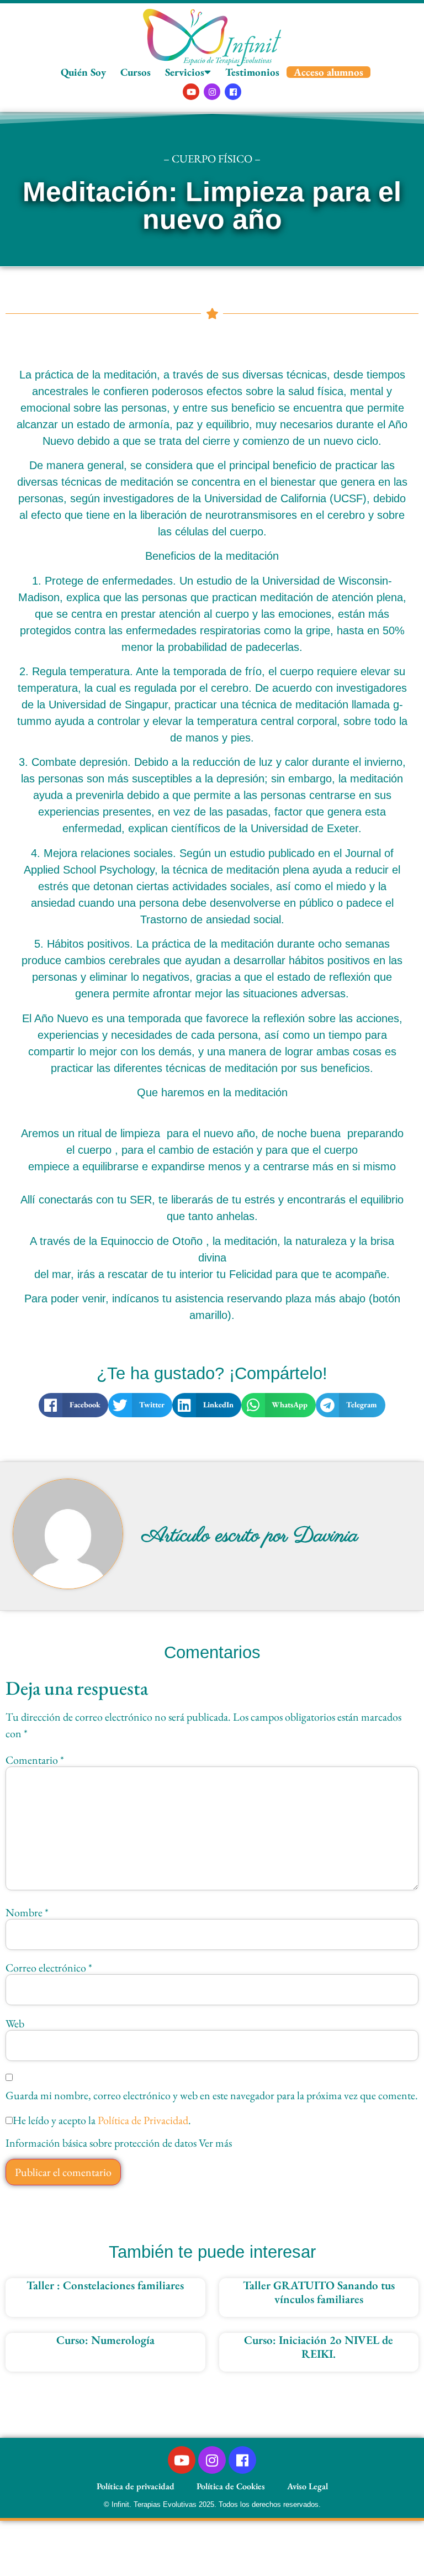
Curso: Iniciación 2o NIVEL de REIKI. (319, 2347)
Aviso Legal (308, 2486)
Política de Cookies (231, 2486)
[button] (73, 1405)
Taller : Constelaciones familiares (105, 2285)
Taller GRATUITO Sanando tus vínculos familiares (319, 2292)
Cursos (136, 72)
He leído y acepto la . (102, 2120)
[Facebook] (233, 92)
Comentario (35, 1760)
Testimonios (252, 72)
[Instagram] (212, 92)
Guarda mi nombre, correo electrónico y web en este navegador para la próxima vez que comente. (212, 2095)
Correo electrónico (49, 1968)
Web (15, 2023)
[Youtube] (191, 92)
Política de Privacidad (143, 2120)
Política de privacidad (136, 2486)
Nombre (27, 1912)
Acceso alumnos (328, 72)
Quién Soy (83, 72)
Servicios (185, 72)
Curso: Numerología (105, 2340)
